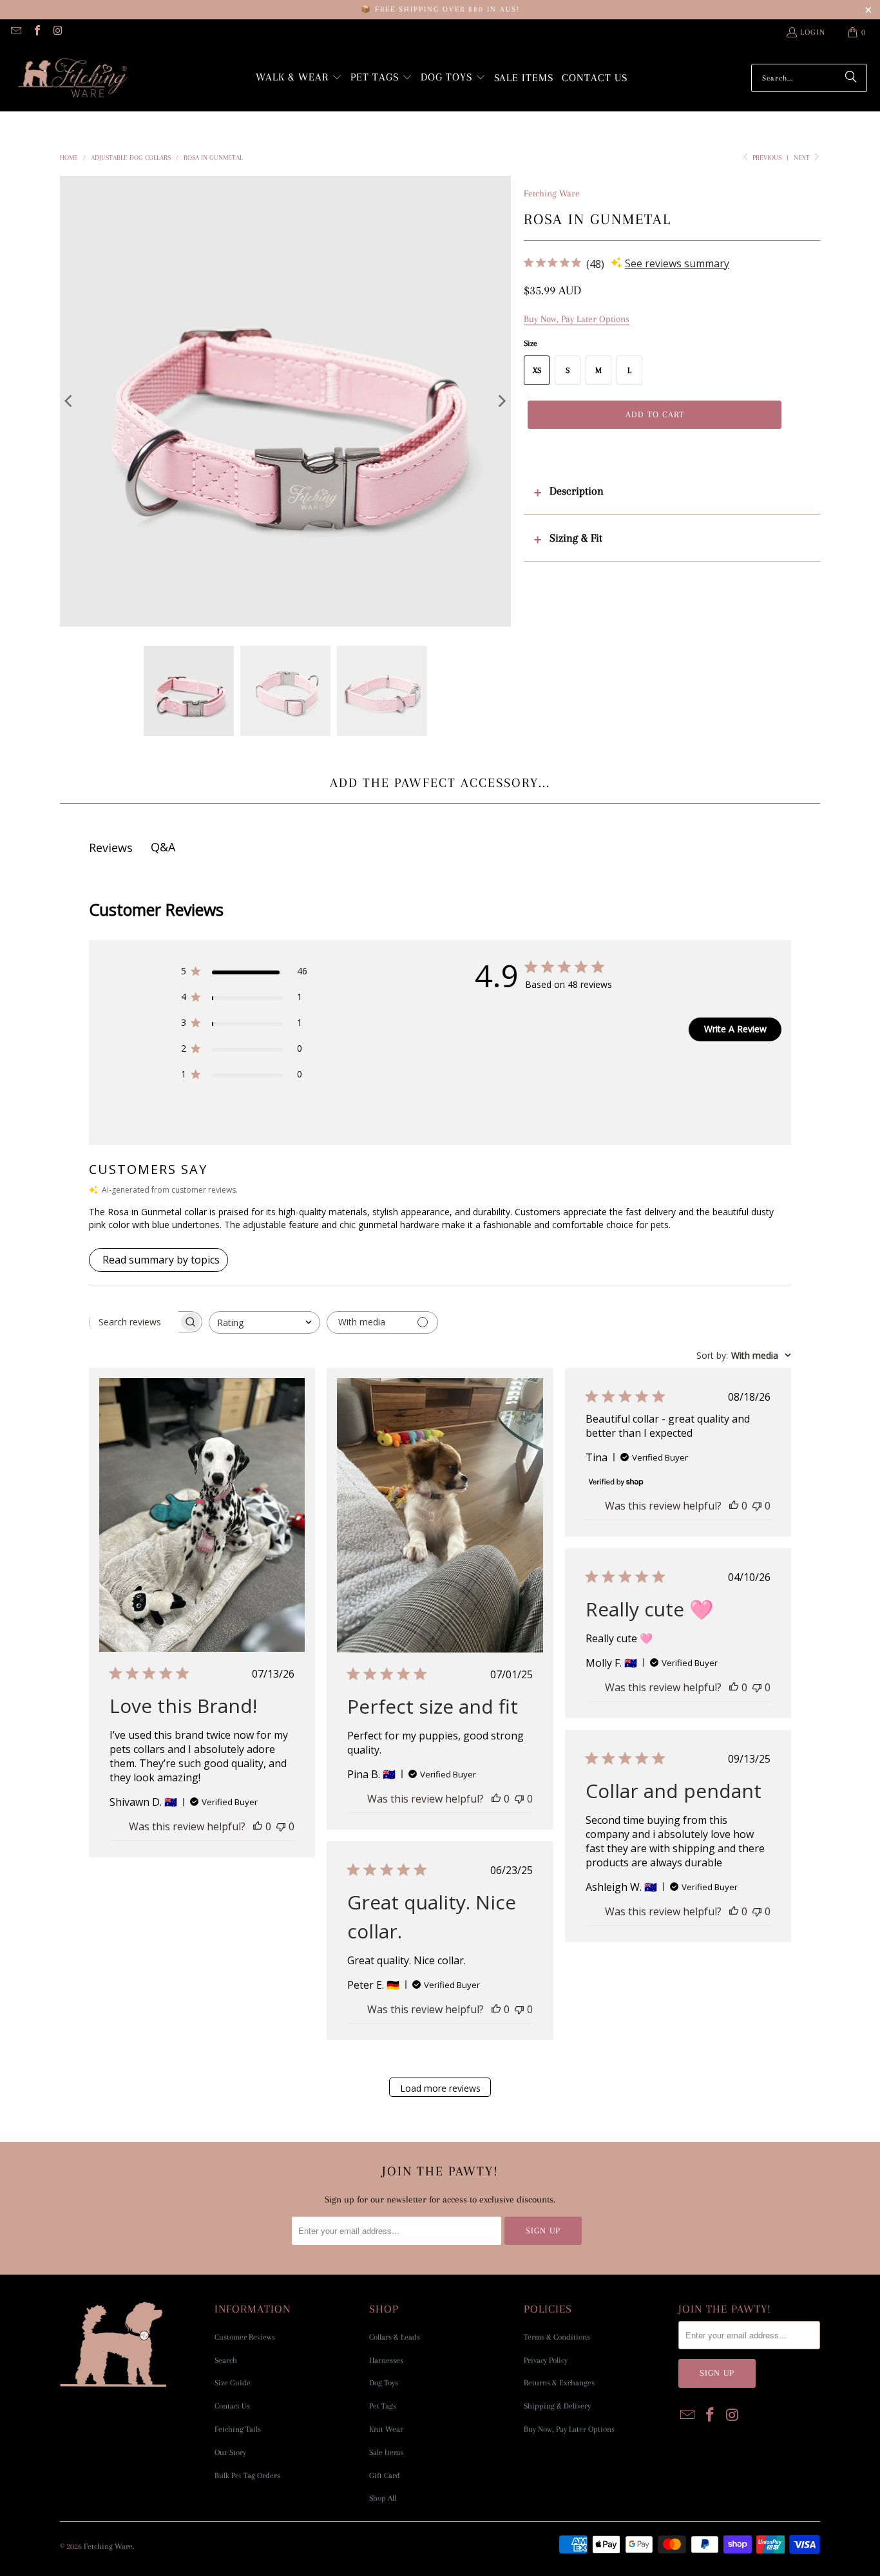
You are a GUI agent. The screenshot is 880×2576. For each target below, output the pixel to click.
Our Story (230, 2452)
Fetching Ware (552, 193)
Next (803, 157)
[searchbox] (134, 1321)
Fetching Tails (238, 2429)
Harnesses (386, 2360)
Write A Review (735, 1029)
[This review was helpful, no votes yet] (258, 1826)
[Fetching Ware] (72, 78)
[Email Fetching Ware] (15, 32)
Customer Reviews (245, 2337)
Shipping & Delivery (557, 2406)
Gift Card (385, 2476)
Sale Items (386, 2452)
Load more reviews (440, 2088)
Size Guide (233, 2383)
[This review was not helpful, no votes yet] (281, 1826)
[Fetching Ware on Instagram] (57, 32)
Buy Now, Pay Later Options (569, 2429)
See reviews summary (677, 263)
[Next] (501, 401)
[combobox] (264, 1322)
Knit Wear (386, 2429)
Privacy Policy (546, 2360)
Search (226, 2360)
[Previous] (70, 401)
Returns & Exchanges (559, 2383)
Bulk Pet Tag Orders (247, 2476)
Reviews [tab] (111, 848)
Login (813, 32)
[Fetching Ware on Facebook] (36, 32)
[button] (299, 78)
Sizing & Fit (576, 538)
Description (577, 491)
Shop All (383, 2498)
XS (537, 370)
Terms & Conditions (557, 2337)
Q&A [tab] (163, 847)
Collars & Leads (395, 2337)
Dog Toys (384, 2383)
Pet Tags (383, 2406)
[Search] (851, 78)
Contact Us (232, 2406)
